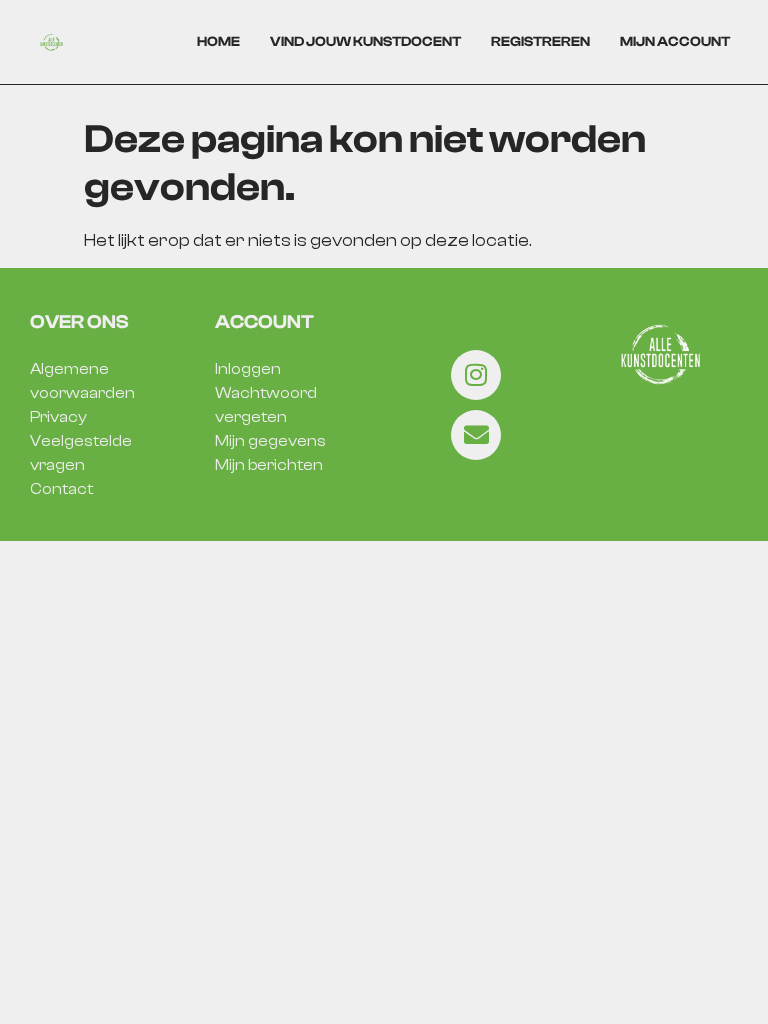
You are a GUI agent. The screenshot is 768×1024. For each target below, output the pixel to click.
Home (218, 42)
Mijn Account (675, 42)
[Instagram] (476, 375)
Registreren (540, 42)
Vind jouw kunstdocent (365, 42)
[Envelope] (476, 435)
